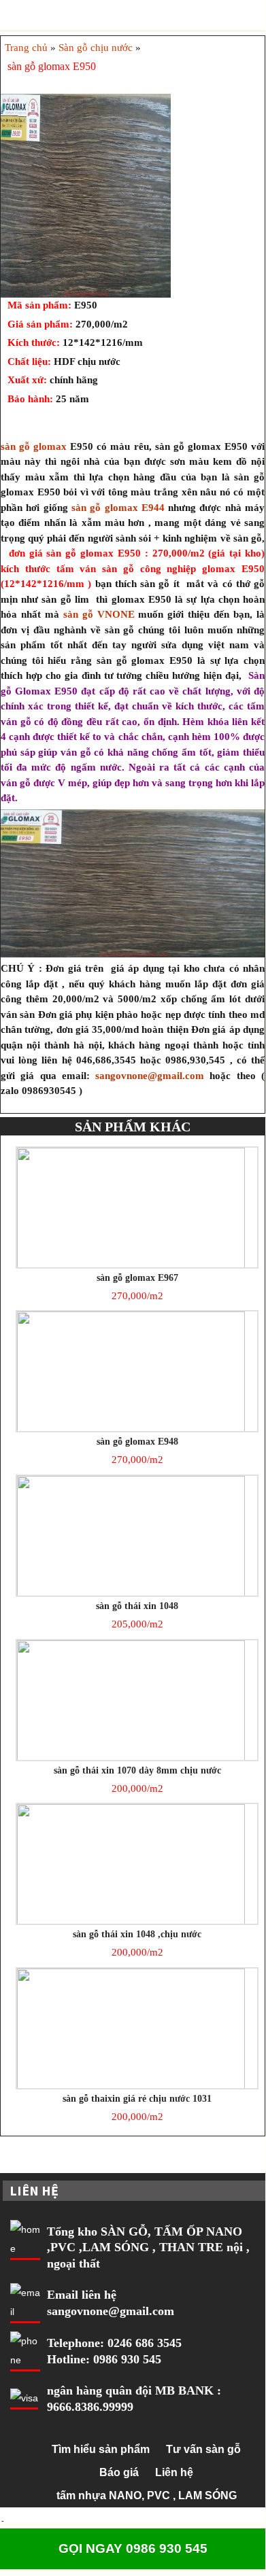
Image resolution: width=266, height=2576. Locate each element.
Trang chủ (26, 48)
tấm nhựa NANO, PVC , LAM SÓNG (147, 2495)
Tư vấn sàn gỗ (203, 2449)
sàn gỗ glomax (34, 446)
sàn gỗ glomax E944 (118, 508)
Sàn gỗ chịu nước (96, 48)
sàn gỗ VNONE (101, 614)
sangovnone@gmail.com (150, 1076)
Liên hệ (174, 2472)
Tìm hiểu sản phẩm (101, 2449)
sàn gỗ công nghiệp (152, 569)
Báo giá (119, 2472)
